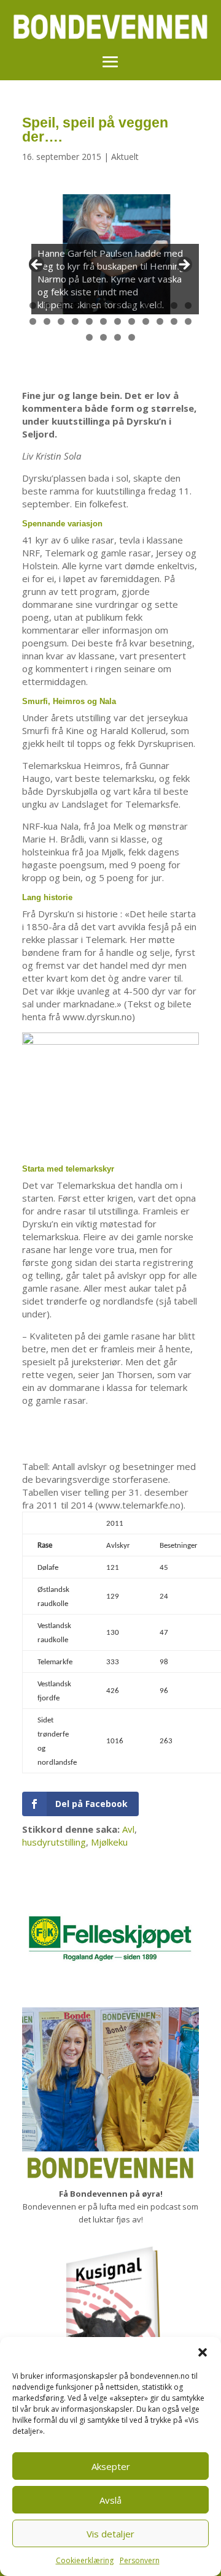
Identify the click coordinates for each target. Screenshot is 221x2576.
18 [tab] (104, 322)
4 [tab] (75, 305)
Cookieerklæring (85, 2560)
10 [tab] (160, 306)
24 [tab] (188, 322)
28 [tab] (132, 338)
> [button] (184, 265)
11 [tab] (174, 306)
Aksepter (111, 2466)
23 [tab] (174, 322)
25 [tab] (90, 338)
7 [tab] (118, 305)
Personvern (140, 2560)
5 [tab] (89, 305)
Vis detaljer (110, 2534)
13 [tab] (33, 322)
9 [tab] (146, 305)
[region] (110, 268)
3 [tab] (61, 305)
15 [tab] (61, 322)
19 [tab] (118, 322)
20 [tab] (132, 322)
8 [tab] (132, 305)
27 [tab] (118, 338)
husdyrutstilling (54, 1842)
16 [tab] (76, 322)
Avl (128, 1829)
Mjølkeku (109, 1842)
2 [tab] (47, 305)
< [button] (37, 265)
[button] (203, 2352)
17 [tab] (90, 322)
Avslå (110, 2500)
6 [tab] (103, 305)
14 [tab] (47, 322)
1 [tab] (33, 305)
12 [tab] (188, 306)
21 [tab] (146, 322)
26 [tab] (104, 338)
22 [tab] (160, 322)
